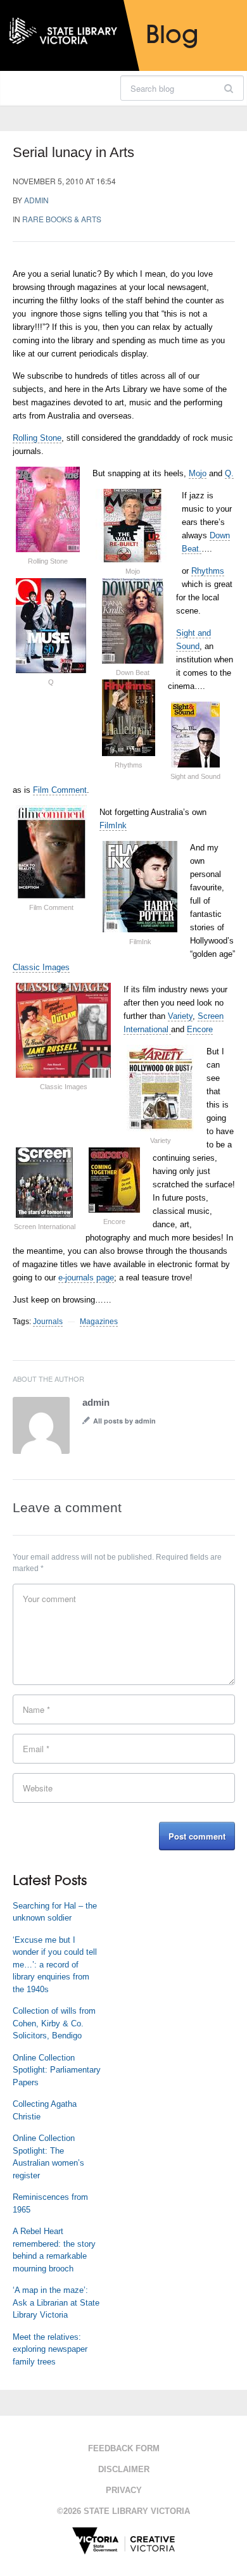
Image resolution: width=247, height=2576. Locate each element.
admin (36, 200)
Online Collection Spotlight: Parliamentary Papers (57, 2070)
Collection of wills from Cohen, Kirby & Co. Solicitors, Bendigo (54, 2023)
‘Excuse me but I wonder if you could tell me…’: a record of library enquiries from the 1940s (55, 1965)
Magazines (99, 1322)
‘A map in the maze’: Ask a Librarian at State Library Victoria (56, 2302)
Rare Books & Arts (62, 219)
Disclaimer (124, 2469)
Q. (229, 473)
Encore (200, 1029)
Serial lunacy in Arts (73, 152)
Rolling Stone (37, 438)
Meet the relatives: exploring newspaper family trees (50, 2349)
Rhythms (208, 571)
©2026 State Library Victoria (123, 2511)
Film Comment (60, 790)
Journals (48, 1322)
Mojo (198, 473)
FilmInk (113, 825)
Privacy (124, 2490)
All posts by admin (124, 1421)
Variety (180, 1016)
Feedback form (124, 2448)
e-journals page (86, 1278)
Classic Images (41, 967)
